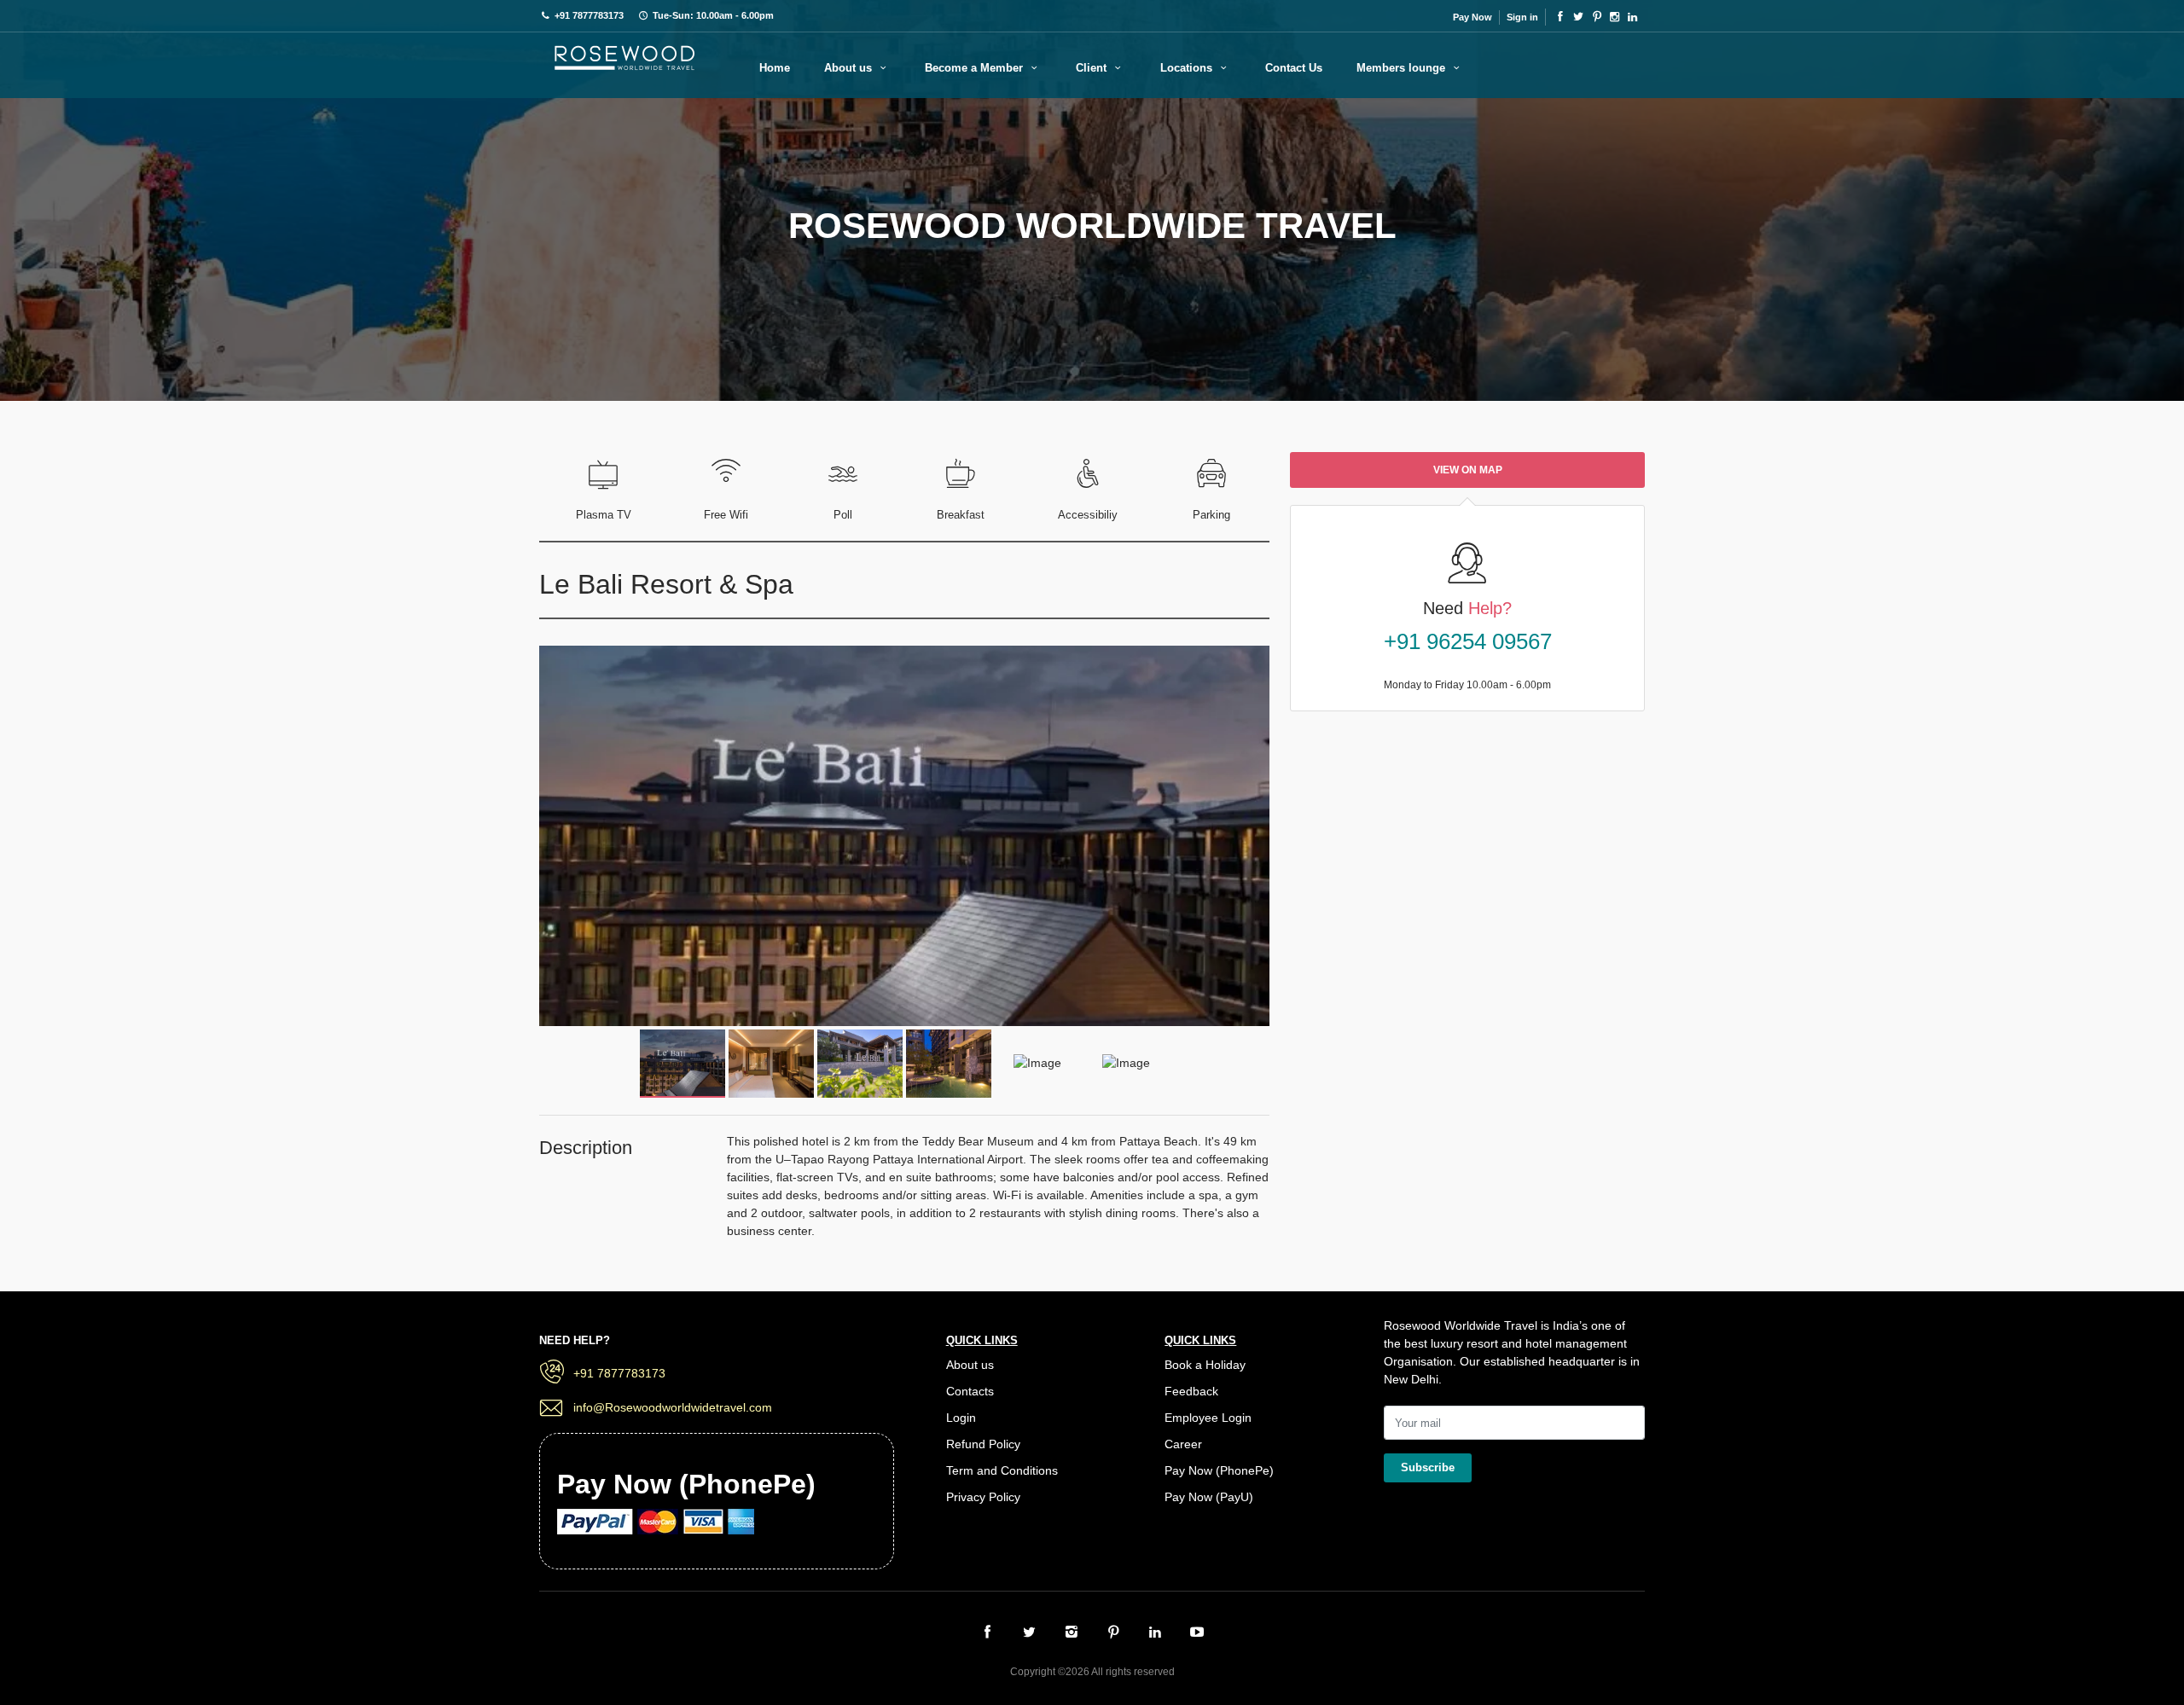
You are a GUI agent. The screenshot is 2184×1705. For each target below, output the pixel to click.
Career (1183, 1444)
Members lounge (1403, 68)
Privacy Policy (983, 1497)
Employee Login (1208, 1418)
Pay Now (1472, 17)
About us (850, 68)
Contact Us (1294, 68)
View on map (1468, 470)
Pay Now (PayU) (1209, 1497)
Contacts (970, 1391)
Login (961, 1418)
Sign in (1522, 17)
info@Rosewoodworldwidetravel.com (673, 1407)
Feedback (1191, 1391)
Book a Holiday (1205, 1365)
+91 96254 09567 (1468, 641)
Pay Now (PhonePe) (1219, 1470)
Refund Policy (983, 1444)
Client (1093, 68)
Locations (1188, 68)
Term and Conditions (1002, 1470)
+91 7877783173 (619, 1373)
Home (775, 68)
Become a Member (976, 68)
